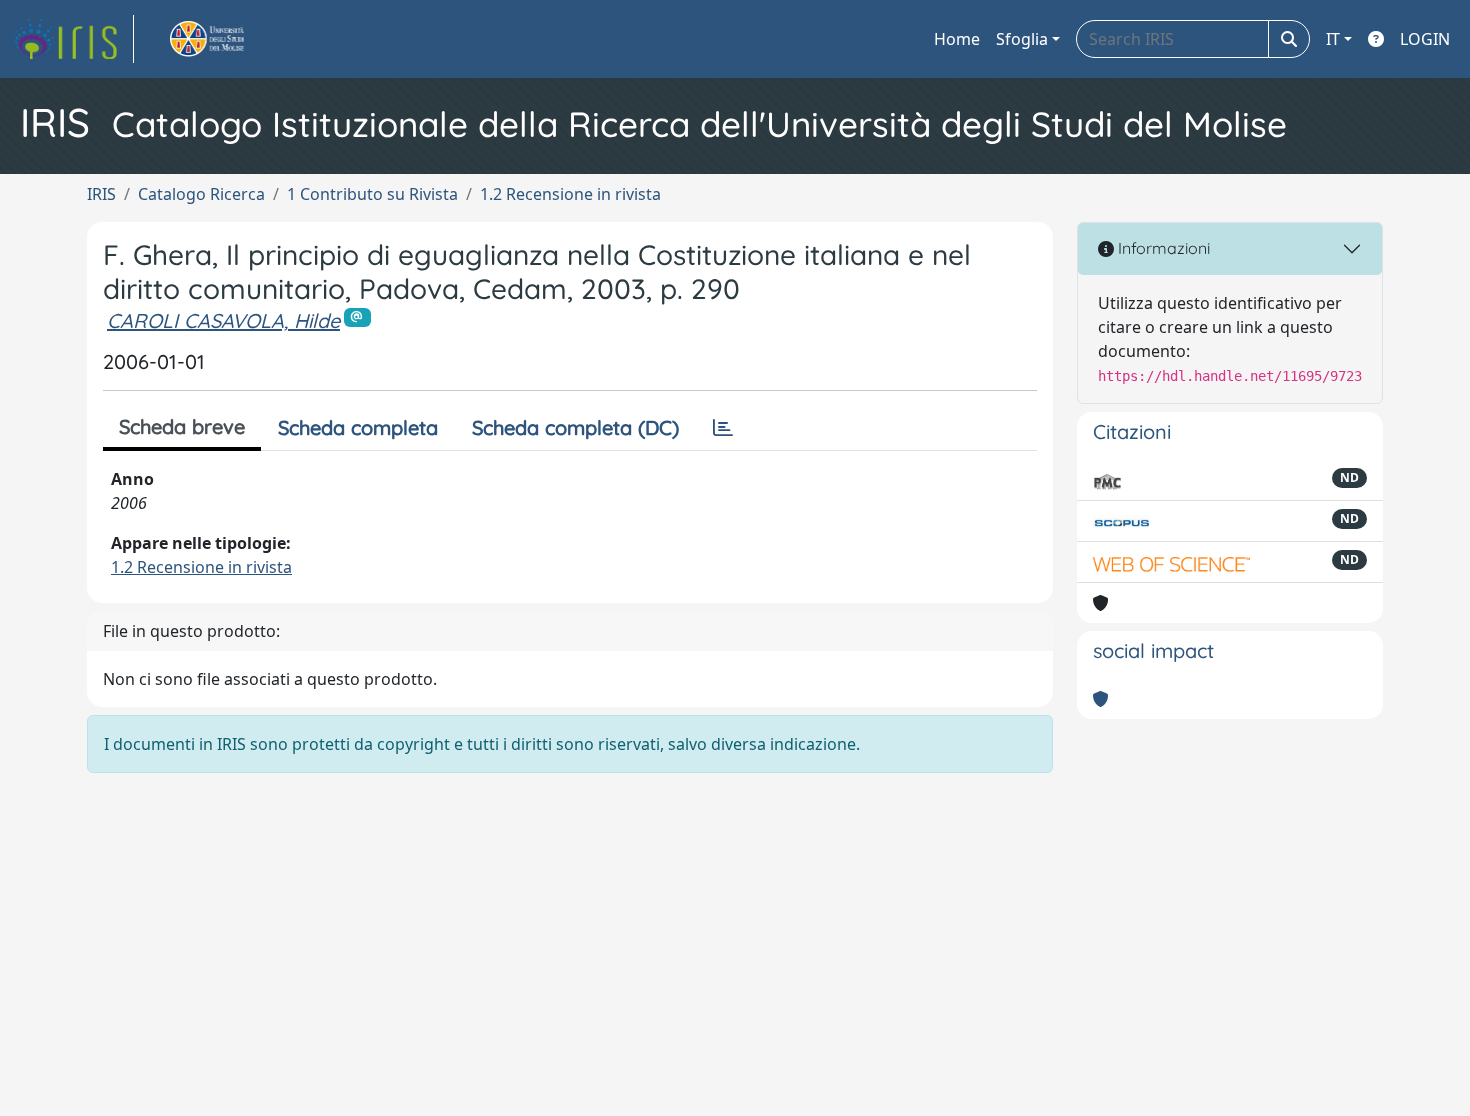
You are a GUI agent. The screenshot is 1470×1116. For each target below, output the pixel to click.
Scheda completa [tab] (358, 427)
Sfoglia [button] (1022, 39)
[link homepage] (73, 39)
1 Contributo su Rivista (372, 194)
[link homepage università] (230, 39)
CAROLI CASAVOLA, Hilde (223, 320)
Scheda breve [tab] (182, 426)
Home (957, 39)
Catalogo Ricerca (201, 194)
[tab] (723, 428)
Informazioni (1162, 248)
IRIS (101, 194)
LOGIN (1425, 39)
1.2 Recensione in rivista (570, 194)
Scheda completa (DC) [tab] (575, 427)
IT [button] (1333, 39)
